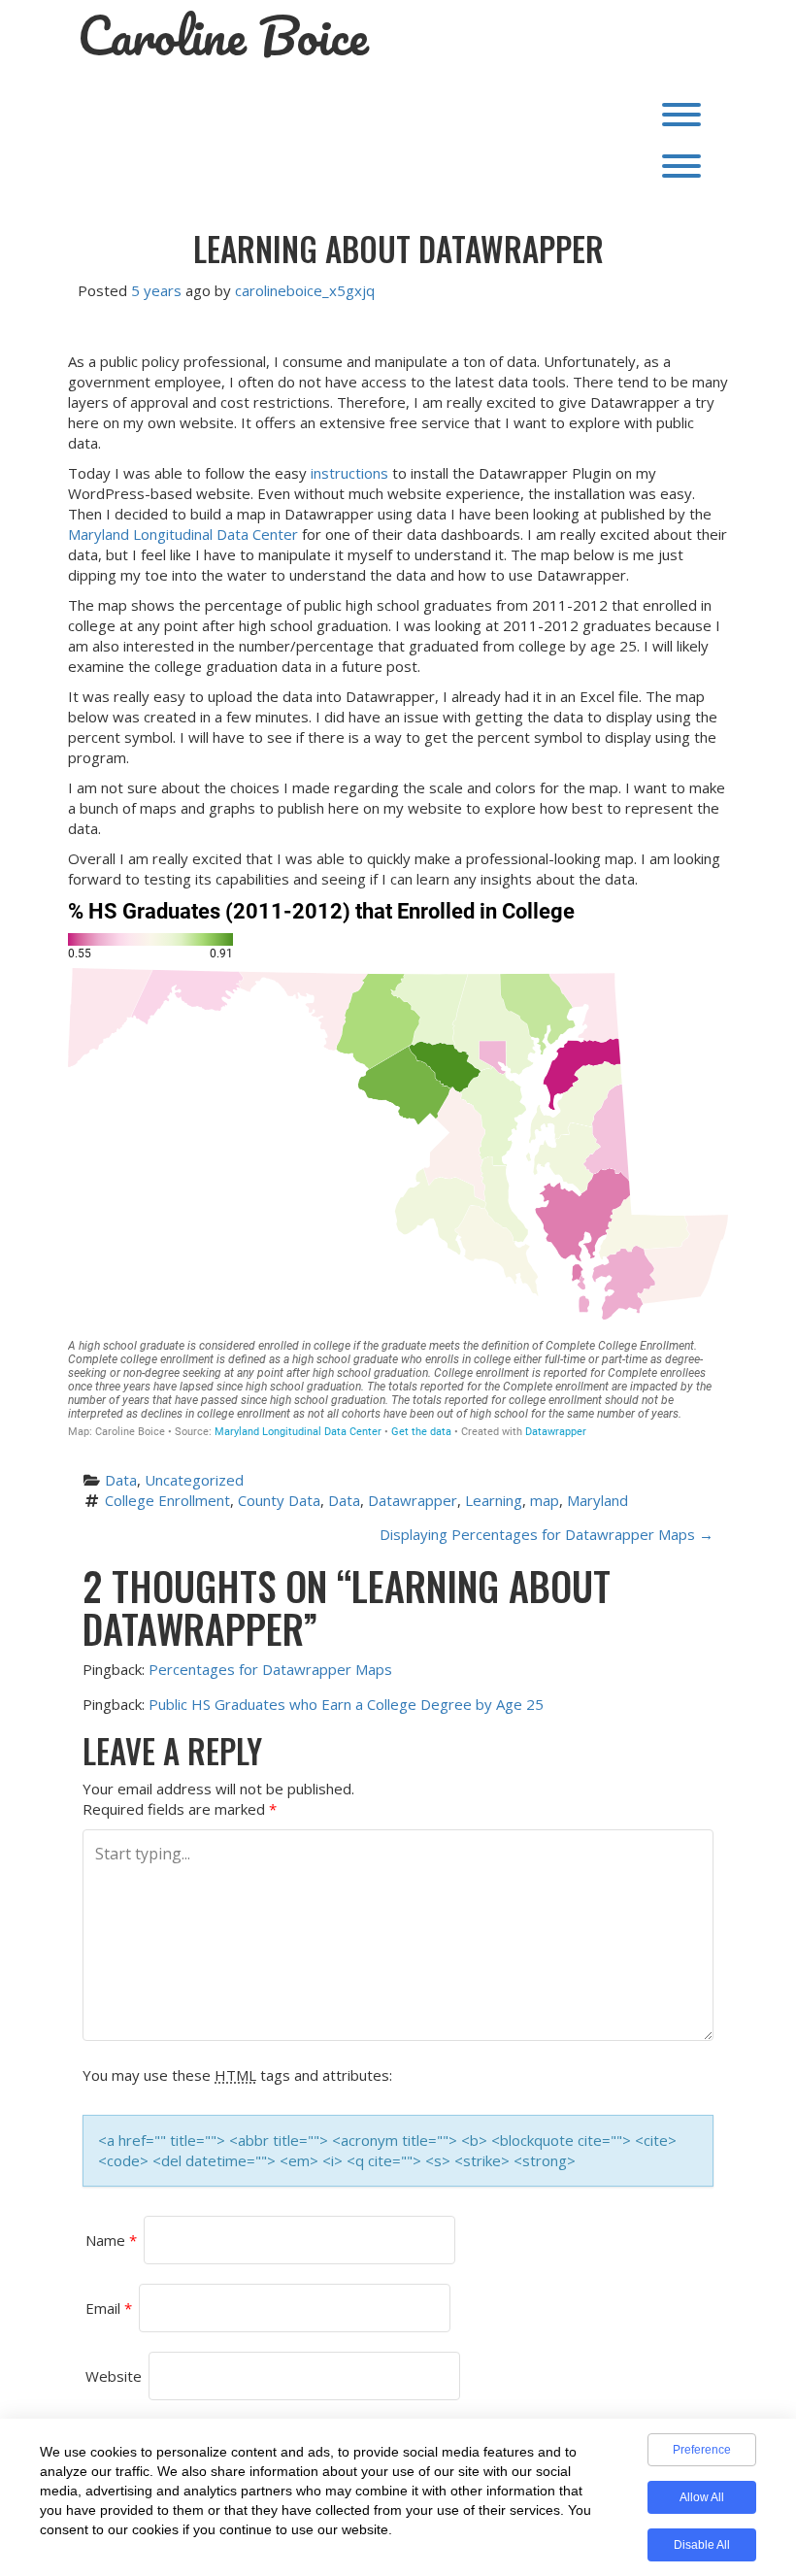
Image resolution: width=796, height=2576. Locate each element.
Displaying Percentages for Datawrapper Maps (547, 1534)
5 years (156, 290)
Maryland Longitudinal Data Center (183, 534)
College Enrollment (167, 1500)
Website (114, 2376)
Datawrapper (413, 1500)
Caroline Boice (223, 36)
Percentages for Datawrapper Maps (270, 1669)
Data (121, 1480)
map (545, 1500)
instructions (349, 473)
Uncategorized (194, 1480)
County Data (279, 1500)
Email (109, 2308)
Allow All (702, 2497)
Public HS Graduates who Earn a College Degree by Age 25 (346, 1704)
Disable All (702, 2545)
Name (111, 2240)
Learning (494, 1500)
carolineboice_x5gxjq (305, 290)
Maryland (597, 1500)
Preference (702, 2450)
